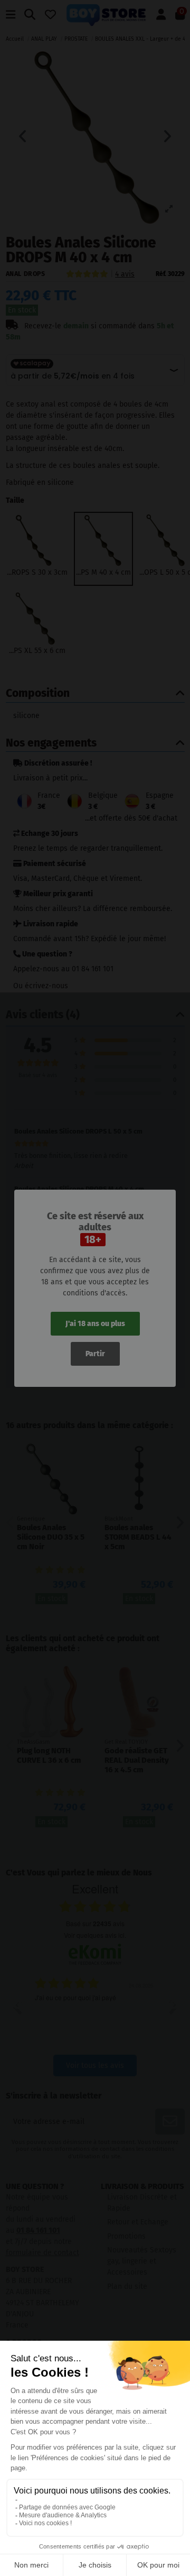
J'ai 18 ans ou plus (95, 1324)
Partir (95, 1354)
